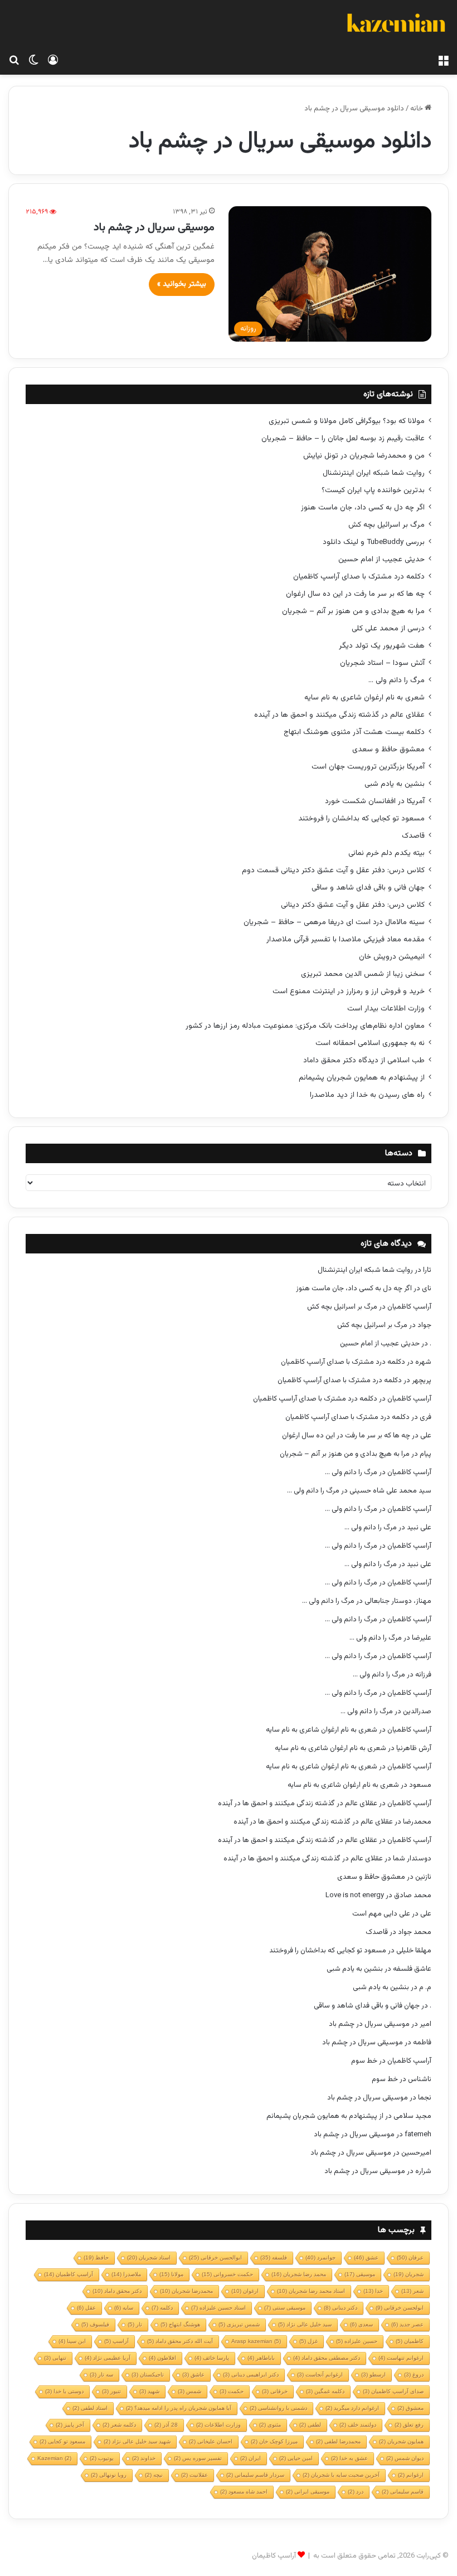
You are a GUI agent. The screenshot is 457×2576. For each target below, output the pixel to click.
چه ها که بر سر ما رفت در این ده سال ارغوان (355, 594)
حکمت (232, 2391)
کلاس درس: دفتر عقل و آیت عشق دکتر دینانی (353, 905)
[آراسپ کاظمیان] (396, 25)
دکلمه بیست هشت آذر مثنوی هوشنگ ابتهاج (354, 732)
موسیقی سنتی (285, 2308)
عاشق (193, 2375)
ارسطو (373, 2375)
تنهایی (55, 2358)
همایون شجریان (401, 2441)
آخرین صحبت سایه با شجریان (341, 2475)
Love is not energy (355, 1895)
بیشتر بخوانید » (182, 284)
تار (135, 2324)
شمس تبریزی (239, 2324)
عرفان (410, 2257)
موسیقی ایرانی (308, 2492)
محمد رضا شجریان (299, 2274)
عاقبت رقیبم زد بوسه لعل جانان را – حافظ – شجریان (343, 438)
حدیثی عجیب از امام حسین (381, 559)
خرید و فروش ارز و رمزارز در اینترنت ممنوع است (349, 991)
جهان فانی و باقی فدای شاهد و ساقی (368, 888)
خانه (417, 109)
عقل (86, 2308)
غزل (308, 2341)
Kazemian (54, 2458)
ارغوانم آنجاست (320, 2375)
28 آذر (166, 2425)
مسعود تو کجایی (62, 2441)
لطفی (310, 2425)
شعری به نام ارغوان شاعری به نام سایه (364, 698)
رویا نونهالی (109, 2475)
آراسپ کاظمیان (409, 1307)
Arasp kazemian (256, 2341)
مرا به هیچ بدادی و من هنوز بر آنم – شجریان (353, 611)
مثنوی (270, 2425)
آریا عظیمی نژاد (108, 2358)
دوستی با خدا (64, 2391)
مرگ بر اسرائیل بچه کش (386, 525)
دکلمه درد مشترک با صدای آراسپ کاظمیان (359, 577)
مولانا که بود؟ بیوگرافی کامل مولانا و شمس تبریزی (347, 421)
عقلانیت (195, 2475)
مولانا (171, 2274)
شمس (189, 2391)
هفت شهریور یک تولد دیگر (382, 646)
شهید (149, 2391)
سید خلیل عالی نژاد (305, 2324)
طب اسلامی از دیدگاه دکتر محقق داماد (364, 1060)
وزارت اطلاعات (218, 2425)
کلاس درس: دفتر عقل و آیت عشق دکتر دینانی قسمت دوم (333, 870)
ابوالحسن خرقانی (215, 2257)
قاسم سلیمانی (403, 2492)
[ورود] (53, 61)
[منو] (443, 61)
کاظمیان (410, 2341)
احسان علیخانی (211, 2441)
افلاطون (162, 2358)
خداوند (144, 2458)
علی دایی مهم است (381, 1914)
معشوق (410, 2408)
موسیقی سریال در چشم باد (154, 227)
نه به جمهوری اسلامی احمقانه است (370, 1043)
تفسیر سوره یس (198, 2458)
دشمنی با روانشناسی (278, 2408)
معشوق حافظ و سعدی (388, 749)
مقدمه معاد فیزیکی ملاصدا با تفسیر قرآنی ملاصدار (346, 939)
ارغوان (245, 2291)
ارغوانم (411, 2475)
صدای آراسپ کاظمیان (393, 2391)
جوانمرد (320, 2257)
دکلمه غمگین (325, 2391)
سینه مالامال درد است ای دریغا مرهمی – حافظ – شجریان (334, 922)
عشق (366, 2257)
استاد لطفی (90, 2408)
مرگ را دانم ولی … (397, 680)
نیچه (154, 2475)
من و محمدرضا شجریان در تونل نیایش (364, 456)
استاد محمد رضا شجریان (311, 2291)
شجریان (409, 2274)
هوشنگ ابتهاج (180, 2324)
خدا (373, 2291)
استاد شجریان (149, 2257)
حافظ (96, 2257)
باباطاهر (261, 2358)
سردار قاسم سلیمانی (255, 2475)
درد (356, 2492)
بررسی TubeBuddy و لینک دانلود (374, 542)
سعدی (361, 2324)
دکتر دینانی (341, 2308)
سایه (124, 2308)
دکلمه (162, 2308)
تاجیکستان (148, 2375)
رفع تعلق (409, 2425)
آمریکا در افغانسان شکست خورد (375, 801)
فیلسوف (95, 2324)
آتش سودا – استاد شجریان (382, 663)
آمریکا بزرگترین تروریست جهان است (368, 767)
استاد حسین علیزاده (218, 2308)
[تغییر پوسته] (33, 61)
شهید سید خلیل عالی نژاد (137, 2441)
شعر (412, 2291)
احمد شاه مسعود (244, 2492)
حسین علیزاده (357, 2341)
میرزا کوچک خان (274, 2441)
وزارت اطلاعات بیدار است (386, 1008)
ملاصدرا (126, 2274)
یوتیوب (102, 2458)
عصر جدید (407, 2324)
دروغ (414, 2375)
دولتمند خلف (358, 2425)
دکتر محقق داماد (117, 2291)
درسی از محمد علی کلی (388, 628)
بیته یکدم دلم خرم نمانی (386, 853)
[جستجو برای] (14, 61)
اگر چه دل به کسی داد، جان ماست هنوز (363, 507)
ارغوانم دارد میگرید (352, 2408)
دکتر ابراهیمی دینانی (251, 2375)
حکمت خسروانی (227, 2274)
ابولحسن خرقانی (400, 2308)
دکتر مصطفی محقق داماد (327, 2358)
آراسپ (116, 2341)
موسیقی (360, 2274)
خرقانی (275, 2391)
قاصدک (413, 836)
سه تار (101, 2375)
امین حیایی (296, 2458)
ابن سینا (72, 2341)
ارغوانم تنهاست (401, 2358)
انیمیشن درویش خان (392, 957)
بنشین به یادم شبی (395, 784)
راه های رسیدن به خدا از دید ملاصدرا (367, 1095)
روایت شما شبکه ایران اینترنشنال (374, 473)
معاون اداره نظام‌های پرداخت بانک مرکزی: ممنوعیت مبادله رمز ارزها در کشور (305, 1026)
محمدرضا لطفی (338, 2441)
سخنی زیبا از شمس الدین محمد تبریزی (363, 974)
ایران (251, 2458)
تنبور (111, 2391)
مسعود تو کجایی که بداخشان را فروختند (361, 818)
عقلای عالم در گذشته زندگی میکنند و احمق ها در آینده (339, 715)
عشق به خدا (349, 2458)
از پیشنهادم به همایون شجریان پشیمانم (362, 1078)
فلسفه (274, 2257)
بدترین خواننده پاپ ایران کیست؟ (373, 490)
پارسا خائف (212, 2358)
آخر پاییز (70, 2425)
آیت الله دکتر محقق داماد (180, 2341)
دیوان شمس (405, 2458)
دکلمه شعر (119, 2425)
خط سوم (364, 2061)
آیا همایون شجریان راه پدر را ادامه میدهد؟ (179, 2408)
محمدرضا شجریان (186, 2291)
